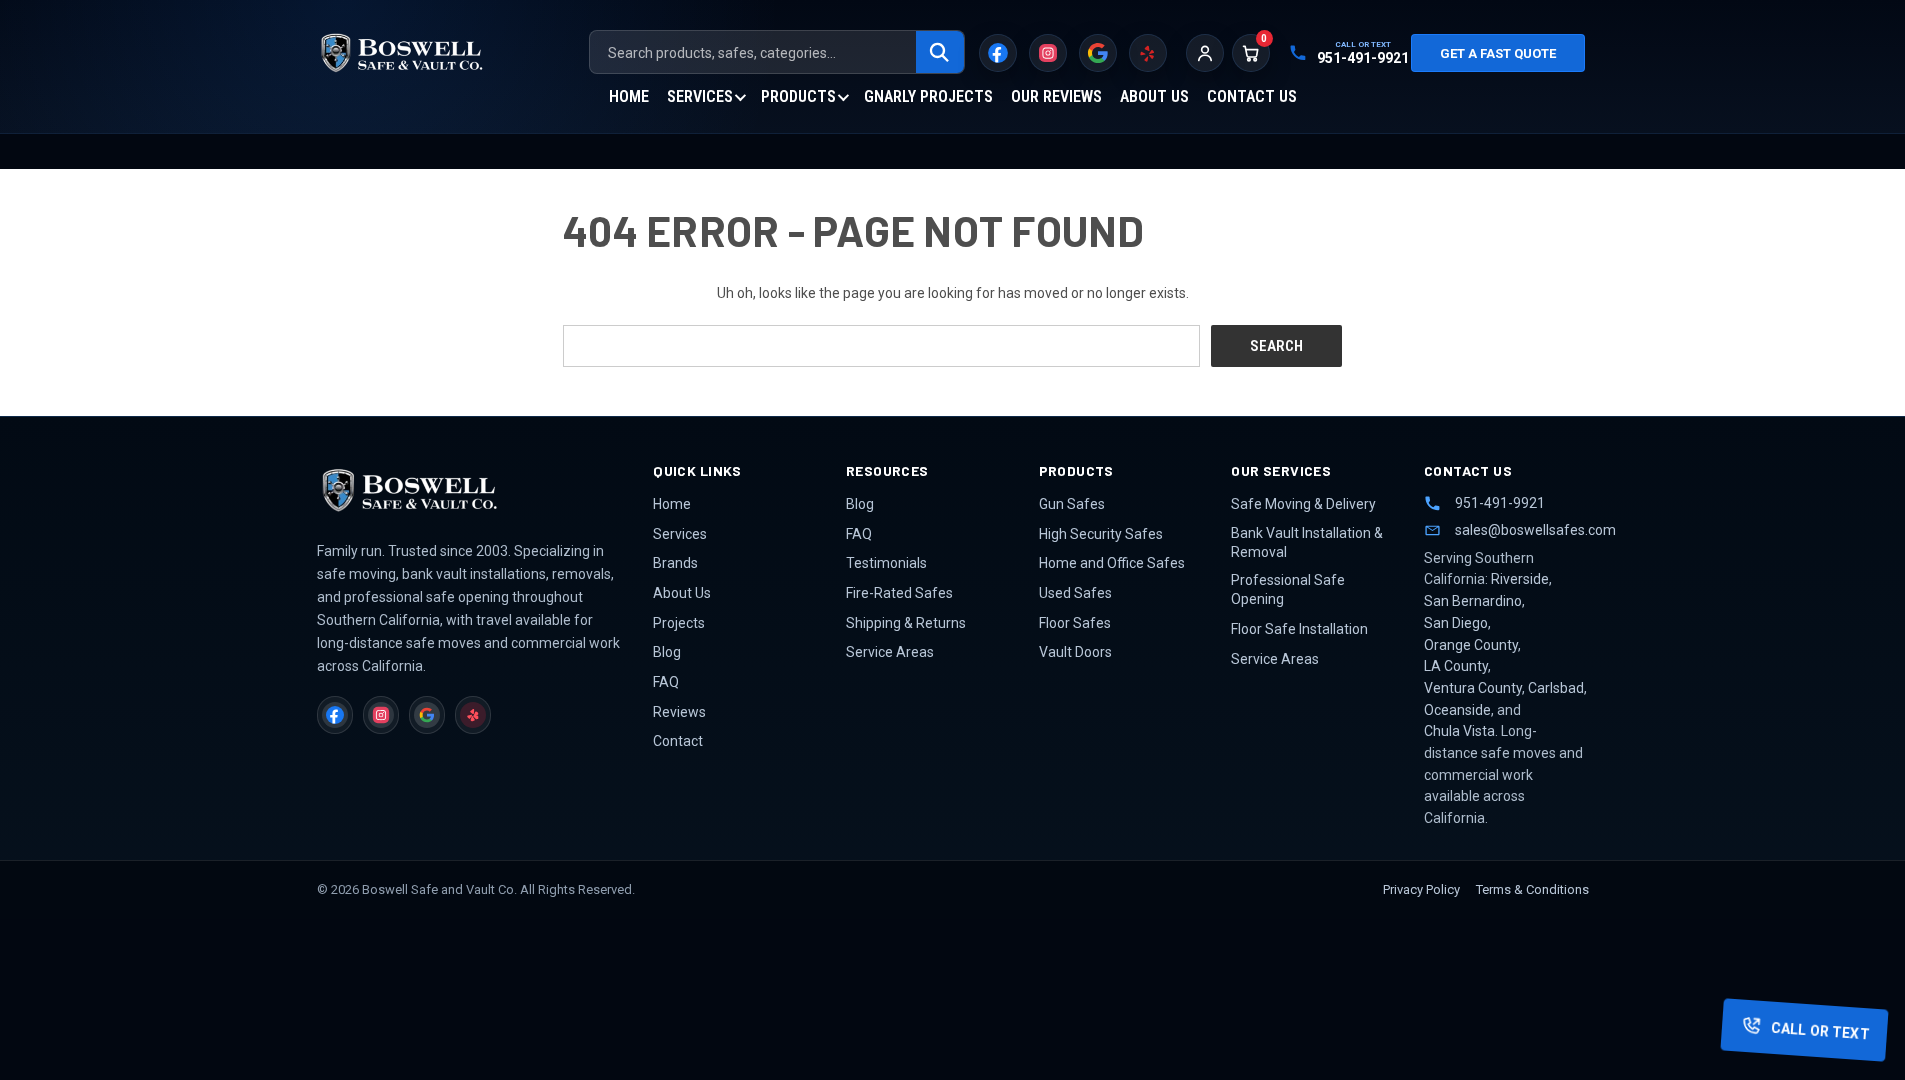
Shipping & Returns (906, 623)
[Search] (940, 53)
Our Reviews (1056, 96)
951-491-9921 (1500, 503)
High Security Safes (1101, 534)
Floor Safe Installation (1299, 629)
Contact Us (1252, 96)
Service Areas (890, 652)
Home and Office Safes (1112, 563)
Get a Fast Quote (1498, 53)
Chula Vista (1459, 731)
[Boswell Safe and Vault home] (467, 490)
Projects (679, 623)
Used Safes (1075, 593)
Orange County (1471, 645)
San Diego (1456, 623)
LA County (1456, 666)
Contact (678, 741)
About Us (1154, 96)
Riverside (1520, 579)
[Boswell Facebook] (998, 53)
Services (700, 96)
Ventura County (1473, 688)
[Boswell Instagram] (1048, 53)
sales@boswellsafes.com (1522, 530)
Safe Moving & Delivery (1303, 504)
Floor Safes (1075, 623)
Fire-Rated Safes (899, 593)
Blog (667, 652)
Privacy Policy (1421, 889)
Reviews (679, 712)
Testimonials (886, 563)
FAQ (666, 682)
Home (629, 96)
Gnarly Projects (928, 96)
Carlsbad (1556, 688)
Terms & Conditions (1532, 889)
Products (798, 96)
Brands (675, 563)
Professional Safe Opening (1288, 589)
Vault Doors (1075, 652)
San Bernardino (1473, 601)
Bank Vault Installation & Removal (1307, 542)
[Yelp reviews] (1148, 53)
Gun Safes (1072, 504)
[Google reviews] (1098, 53)
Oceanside (1457, 710)
